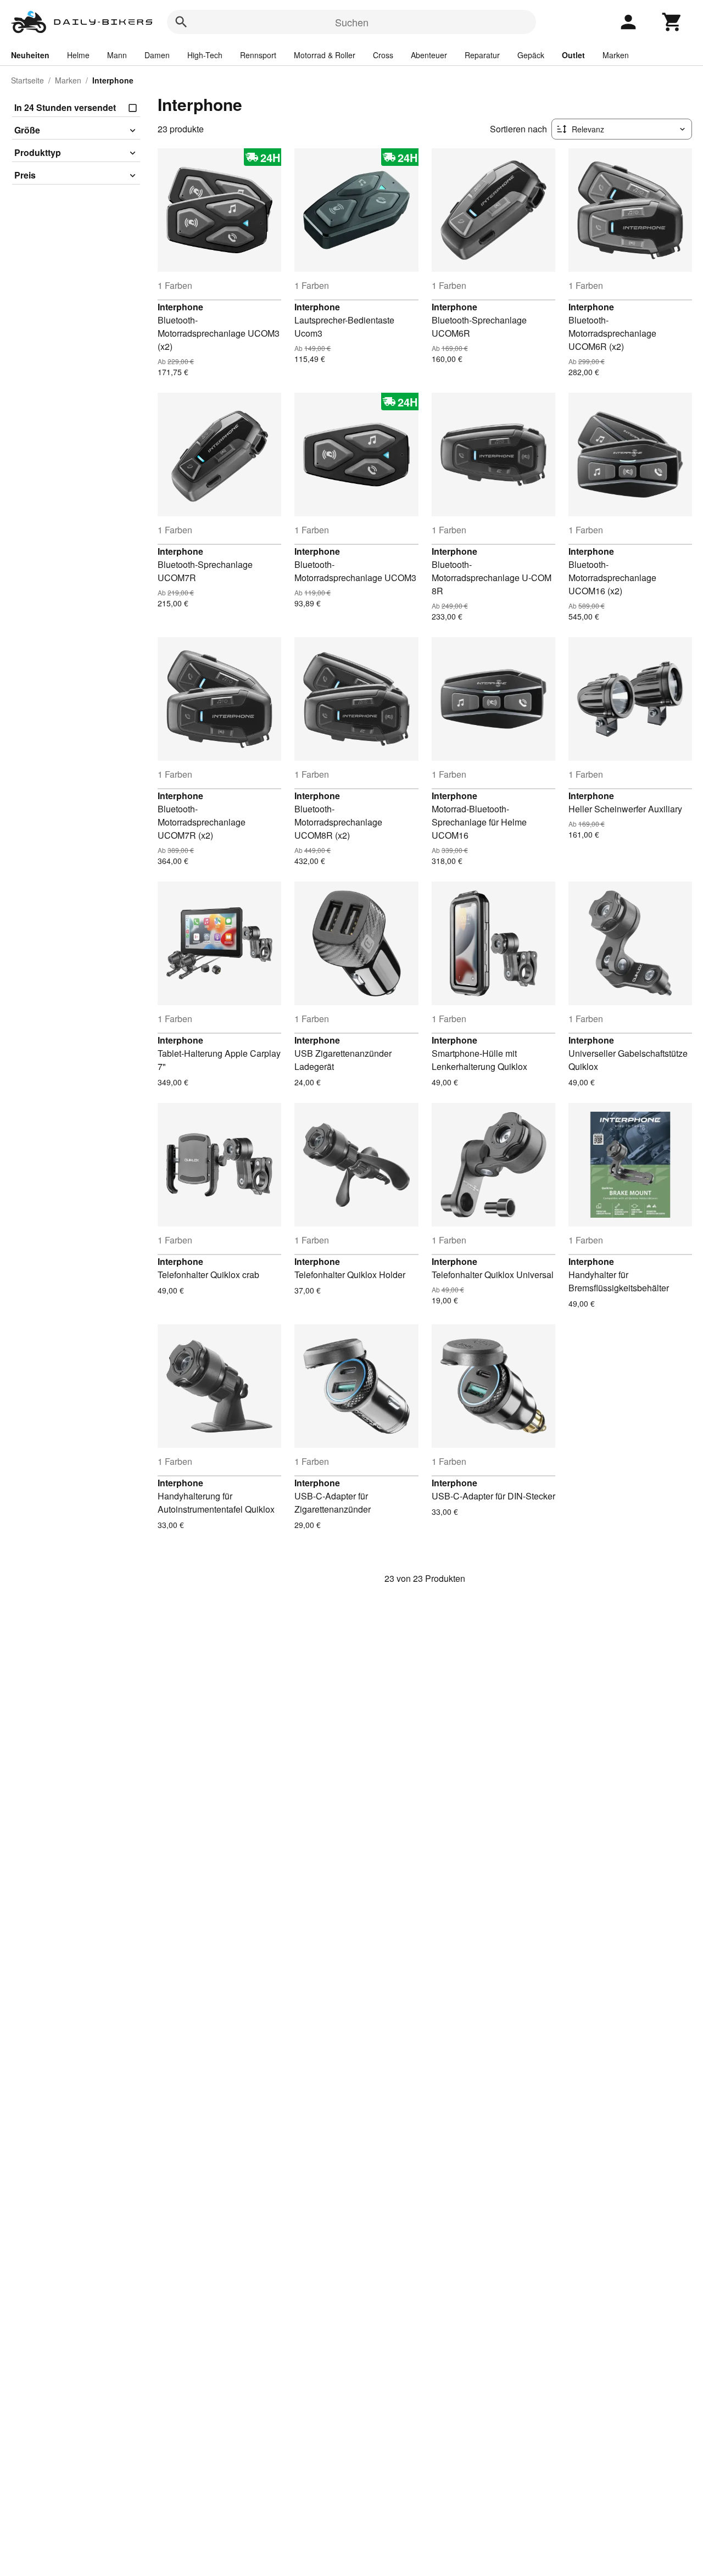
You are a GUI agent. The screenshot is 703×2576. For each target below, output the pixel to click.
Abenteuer (429, 55)
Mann (117, 55)
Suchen (352, 22)
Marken (616, 55)
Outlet (573, 55)
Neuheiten (30, 55)
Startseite (27, 80)
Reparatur (482, 55)
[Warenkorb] (672, 22)
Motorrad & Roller (325, 55)
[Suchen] (181, 22)
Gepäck (531, 55)
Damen (157, 55)
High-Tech (205, 55)
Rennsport (258, 55)
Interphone (180, 307)
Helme (78, 55)
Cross (383, 55)
